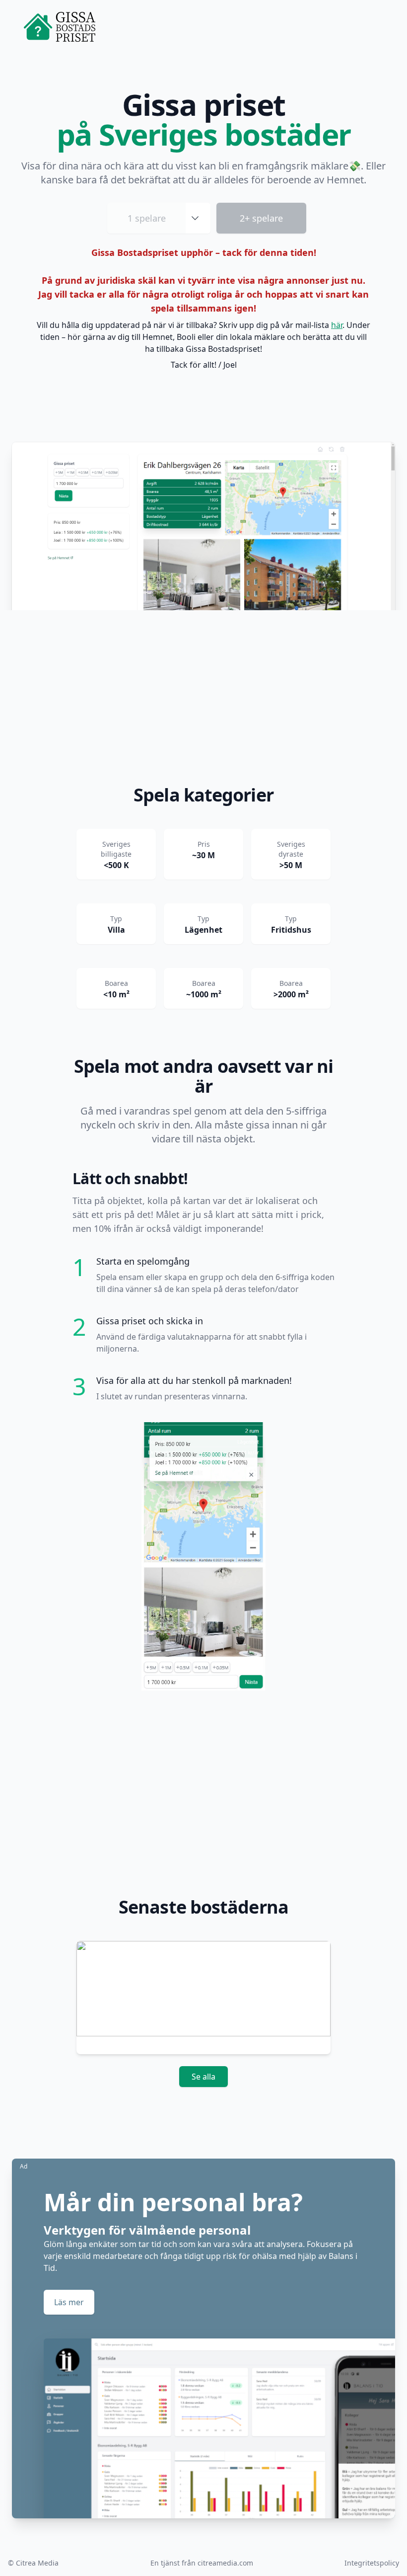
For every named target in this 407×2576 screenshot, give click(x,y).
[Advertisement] (203, 700)
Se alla (203, 2077)
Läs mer (69, 2302)
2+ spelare (261, 218)
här (337, 325)
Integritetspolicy (372, 2563)
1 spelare (147, 218)
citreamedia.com (225, 2563)
